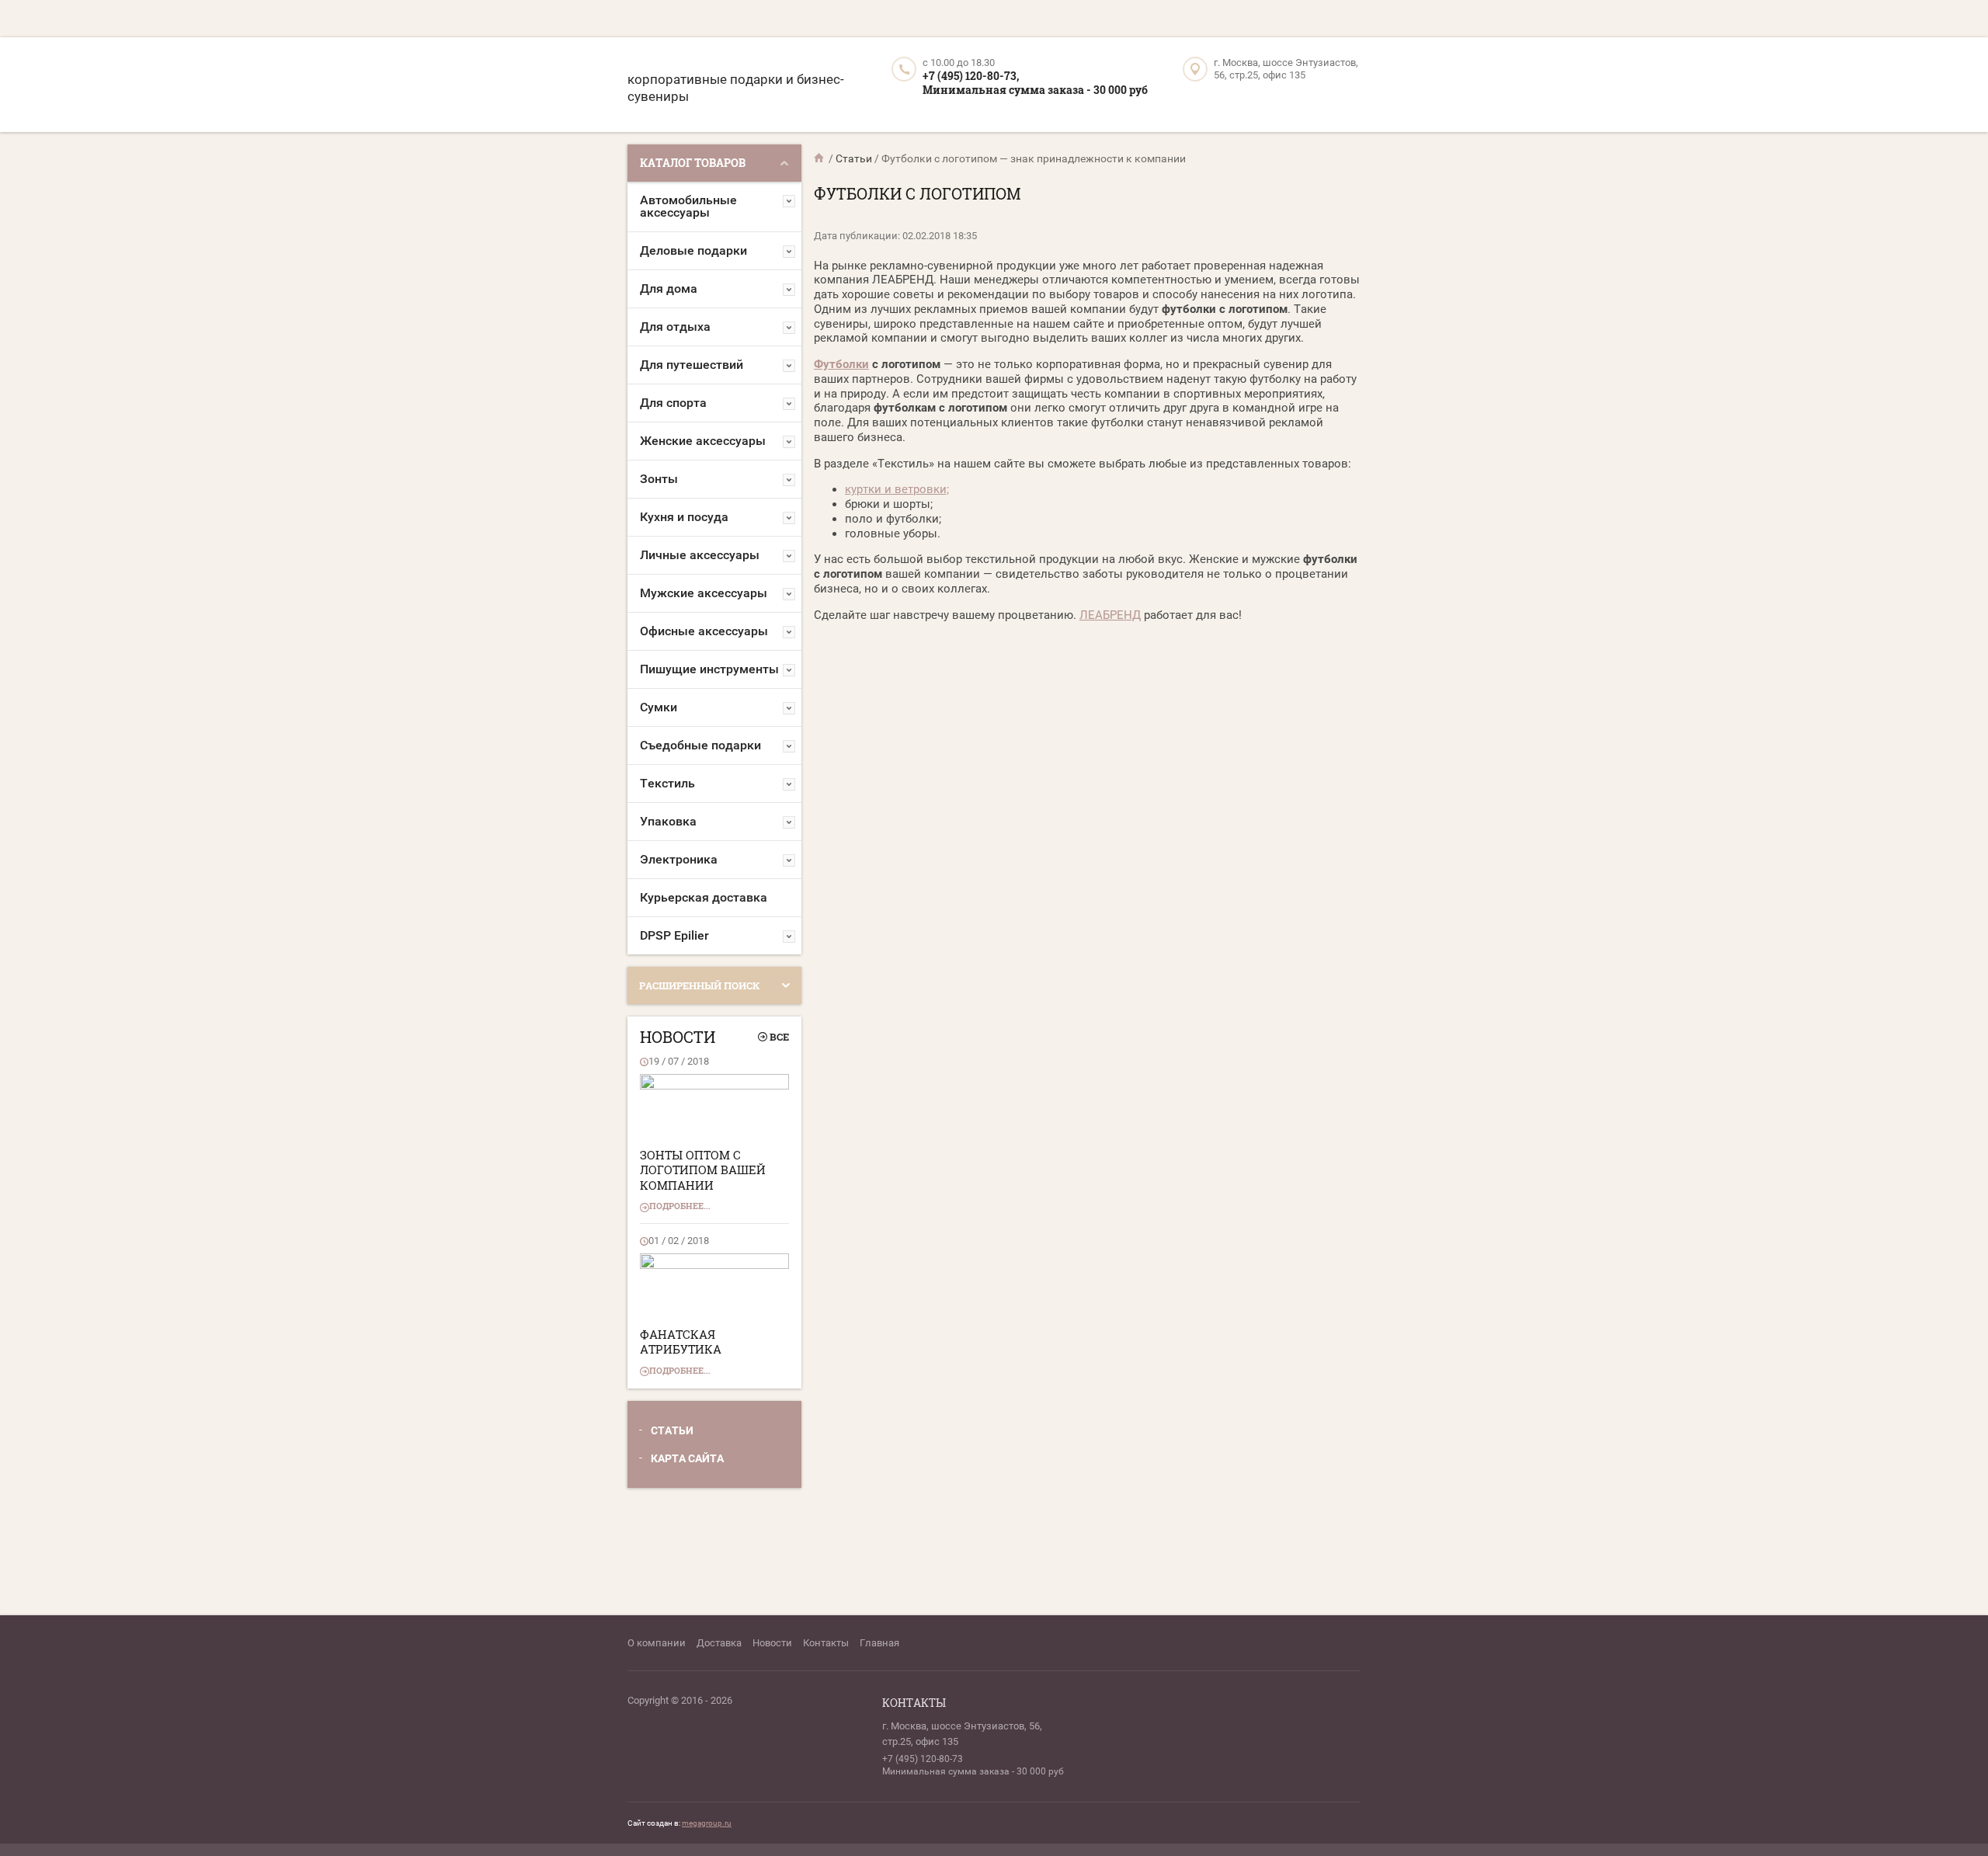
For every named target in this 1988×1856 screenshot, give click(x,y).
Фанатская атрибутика (681, 1342)
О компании (657, 1643)
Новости (772, 1643)
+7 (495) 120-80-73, (971, 76)
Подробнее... (680, 1206)
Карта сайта (687, 1458)
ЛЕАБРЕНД (1110, 615)
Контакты (826, 1643)
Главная (879, 1643)
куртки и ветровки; (897, 489)
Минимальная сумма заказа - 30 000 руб (1035, 90)
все (779, 1037)
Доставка (719, 1643)
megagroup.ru (707, 1823)
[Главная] (820, 158)
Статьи (672, 1430)
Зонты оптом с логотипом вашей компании (703, 1170)
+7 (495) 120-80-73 (923, 1759)
